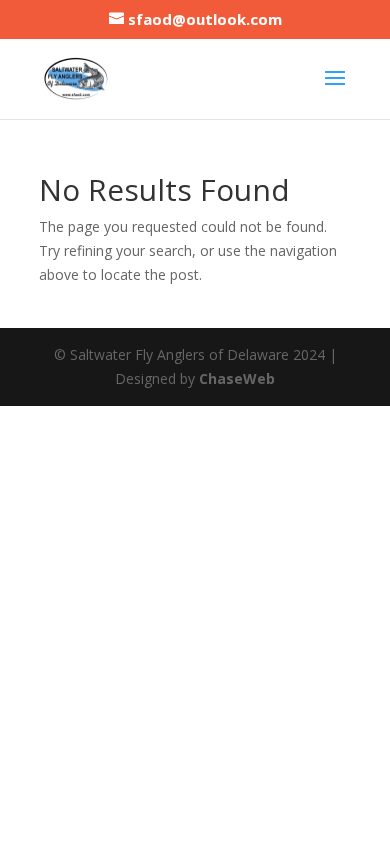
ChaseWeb (237, 378)
